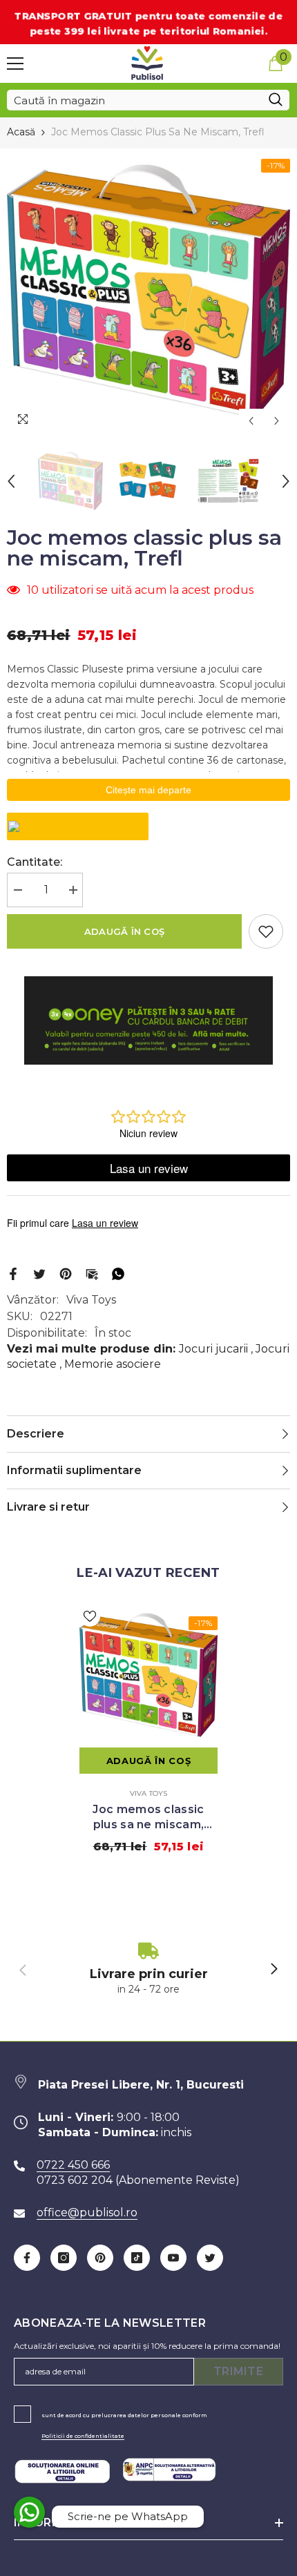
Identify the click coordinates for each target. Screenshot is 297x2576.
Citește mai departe (148, 790)
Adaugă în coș (124, 931)
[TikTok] (137, 2258)
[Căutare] (148, 100)
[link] (148, 1969)
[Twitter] (39, 1273)
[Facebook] (13, 1273)
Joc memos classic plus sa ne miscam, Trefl (148, 1818)
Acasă (21, 132)
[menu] (15, 64)
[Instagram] (64, 2258)
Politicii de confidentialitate (83, 2436)
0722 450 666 (73, 2165)
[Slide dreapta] (274, 1970)
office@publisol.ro (87, 2212)
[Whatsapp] (118, 1273)
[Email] (92, 1273)
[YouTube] (173, 2258)
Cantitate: (35, 862)
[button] (251, 421)
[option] (148, 291)
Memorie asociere (113, 1364)
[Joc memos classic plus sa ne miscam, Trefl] (148, 1675)
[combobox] (134, 100)
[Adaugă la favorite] (266, 931)
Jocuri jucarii (213, 1349)
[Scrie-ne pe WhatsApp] (29, 2512)
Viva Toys (91, 1300)
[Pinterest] (66, 1273)
